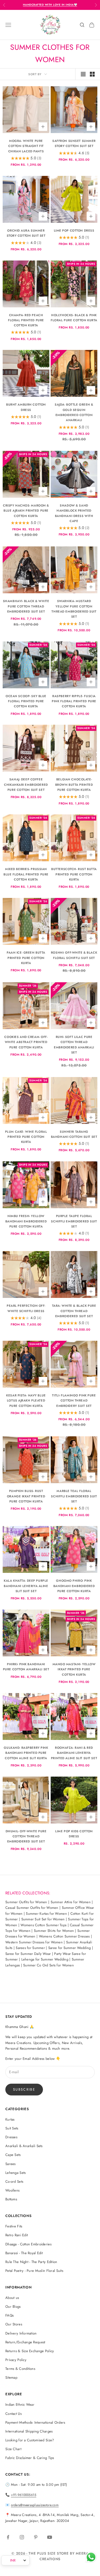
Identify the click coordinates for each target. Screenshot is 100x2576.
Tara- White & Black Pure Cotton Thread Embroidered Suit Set (74, 1311)
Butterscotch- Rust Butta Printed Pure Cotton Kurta (74, 874)
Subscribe (24, 2089)
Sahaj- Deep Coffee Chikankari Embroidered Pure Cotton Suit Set (26, 785)
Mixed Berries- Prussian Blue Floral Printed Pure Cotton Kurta (26, 874)
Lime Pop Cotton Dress (74, 231)
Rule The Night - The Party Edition (31, 2262)
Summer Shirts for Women (54, 1931)
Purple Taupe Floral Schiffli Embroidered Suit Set (74, 1221)
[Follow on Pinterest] (36, 2537)
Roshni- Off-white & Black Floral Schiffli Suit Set (74, 955)
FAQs (9, 2315)
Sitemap (11, 2377)
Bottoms (11, 2199)
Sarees (11, 2164)
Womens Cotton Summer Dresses (64, 1936)
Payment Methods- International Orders (35, 2422)
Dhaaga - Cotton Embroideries (28, 2244)
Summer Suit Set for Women (43, 1919)
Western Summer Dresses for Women (34, 1942)
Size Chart (13, 2449)
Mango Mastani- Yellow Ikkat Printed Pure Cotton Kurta (74, 1669)
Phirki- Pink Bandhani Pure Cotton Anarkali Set (26, 1667)
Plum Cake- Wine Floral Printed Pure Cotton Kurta (26, 1137)
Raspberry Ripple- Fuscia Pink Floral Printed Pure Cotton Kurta (74, 701)
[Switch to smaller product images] (92, 74)
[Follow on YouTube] (50, 2537)
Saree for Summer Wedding (70, 1948)
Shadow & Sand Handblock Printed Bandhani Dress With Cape (74, 513)
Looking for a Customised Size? (30, 2440)
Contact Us (13, 2414)
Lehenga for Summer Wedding (45, 1959)
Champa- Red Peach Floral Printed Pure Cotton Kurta (26, 320)
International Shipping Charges (29, 2431)
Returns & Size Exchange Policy (30, 2351)
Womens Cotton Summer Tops (43, 1925)
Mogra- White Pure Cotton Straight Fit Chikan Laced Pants (26, 146)
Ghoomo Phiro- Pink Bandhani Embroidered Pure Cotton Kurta (74, 1586)
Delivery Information (21, 2333)
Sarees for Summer (30, 1948)
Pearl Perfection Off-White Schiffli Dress (26, 1308)
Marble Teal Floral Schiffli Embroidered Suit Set (74, 1496)
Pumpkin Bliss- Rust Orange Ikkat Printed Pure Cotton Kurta (26, 1496)
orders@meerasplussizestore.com (35, 2505)
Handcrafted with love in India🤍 (50, 5)
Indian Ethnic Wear (20, 2405)
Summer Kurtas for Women (46, 1914)
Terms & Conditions (20, 2369)
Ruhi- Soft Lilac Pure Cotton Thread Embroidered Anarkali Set (74, 1045)
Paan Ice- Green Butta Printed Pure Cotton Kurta (26, 958)
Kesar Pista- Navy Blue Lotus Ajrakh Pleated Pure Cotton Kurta (26, 1401)
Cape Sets (13, 2155)
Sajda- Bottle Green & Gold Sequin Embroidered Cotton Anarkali (74, 412)
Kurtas (10, 2119)
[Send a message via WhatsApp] (91, 2557)
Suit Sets (12, 2128)
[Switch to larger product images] (83, 74)
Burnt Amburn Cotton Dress (26, 407)
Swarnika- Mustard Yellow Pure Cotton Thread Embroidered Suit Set (74, 609)
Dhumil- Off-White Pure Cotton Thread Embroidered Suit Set (26, 1836)
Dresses (11, 2137)
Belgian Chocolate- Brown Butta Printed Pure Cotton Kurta (74, 785)
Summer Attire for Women (71, 1902)
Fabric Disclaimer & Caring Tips (30, 2458)
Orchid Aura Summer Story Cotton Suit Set (26, 233)
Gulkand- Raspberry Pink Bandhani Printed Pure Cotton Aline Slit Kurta (26, 1753)
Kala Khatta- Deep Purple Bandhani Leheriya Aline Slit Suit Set (26, 1586)
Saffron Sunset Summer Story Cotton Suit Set (74, 143)
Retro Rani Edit (17, 2235)
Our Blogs (13, 2307)
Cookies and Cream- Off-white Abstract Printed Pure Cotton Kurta (26, 1042)
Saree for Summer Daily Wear (28, 1954)
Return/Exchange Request (25, 2342)
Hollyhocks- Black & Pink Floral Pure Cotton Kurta (74, 318)
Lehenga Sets (15, 2173)
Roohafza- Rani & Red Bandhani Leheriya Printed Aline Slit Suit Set (74, 1753)
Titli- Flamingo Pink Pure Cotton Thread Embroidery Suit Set (74, 1401)
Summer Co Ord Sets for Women (49, 1965)
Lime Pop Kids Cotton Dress (74, 1834)
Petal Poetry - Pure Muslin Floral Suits (34, 2271)
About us (12, 2298)
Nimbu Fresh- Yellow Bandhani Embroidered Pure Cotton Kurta (26, 1221)
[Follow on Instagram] (22, 2537)
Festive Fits (14, 2226)
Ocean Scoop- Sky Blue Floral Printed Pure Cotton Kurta (26, 701)
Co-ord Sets (14, 2182)
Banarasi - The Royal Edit (24, 2253)
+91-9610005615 (24, 2495)
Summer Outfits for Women (26, 1902)
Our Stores (14, 2324)
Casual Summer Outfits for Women (32, 1908)
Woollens (12, 2190)
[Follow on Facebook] (8, 2537)
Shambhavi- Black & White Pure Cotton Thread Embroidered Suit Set (26, 606)
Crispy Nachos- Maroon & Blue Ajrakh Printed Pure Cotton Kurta (26, 511)
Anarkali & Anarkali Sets (24, 2146)
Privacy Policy (16, 2360)
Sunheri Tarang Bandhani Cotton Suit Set (74, 1134)
